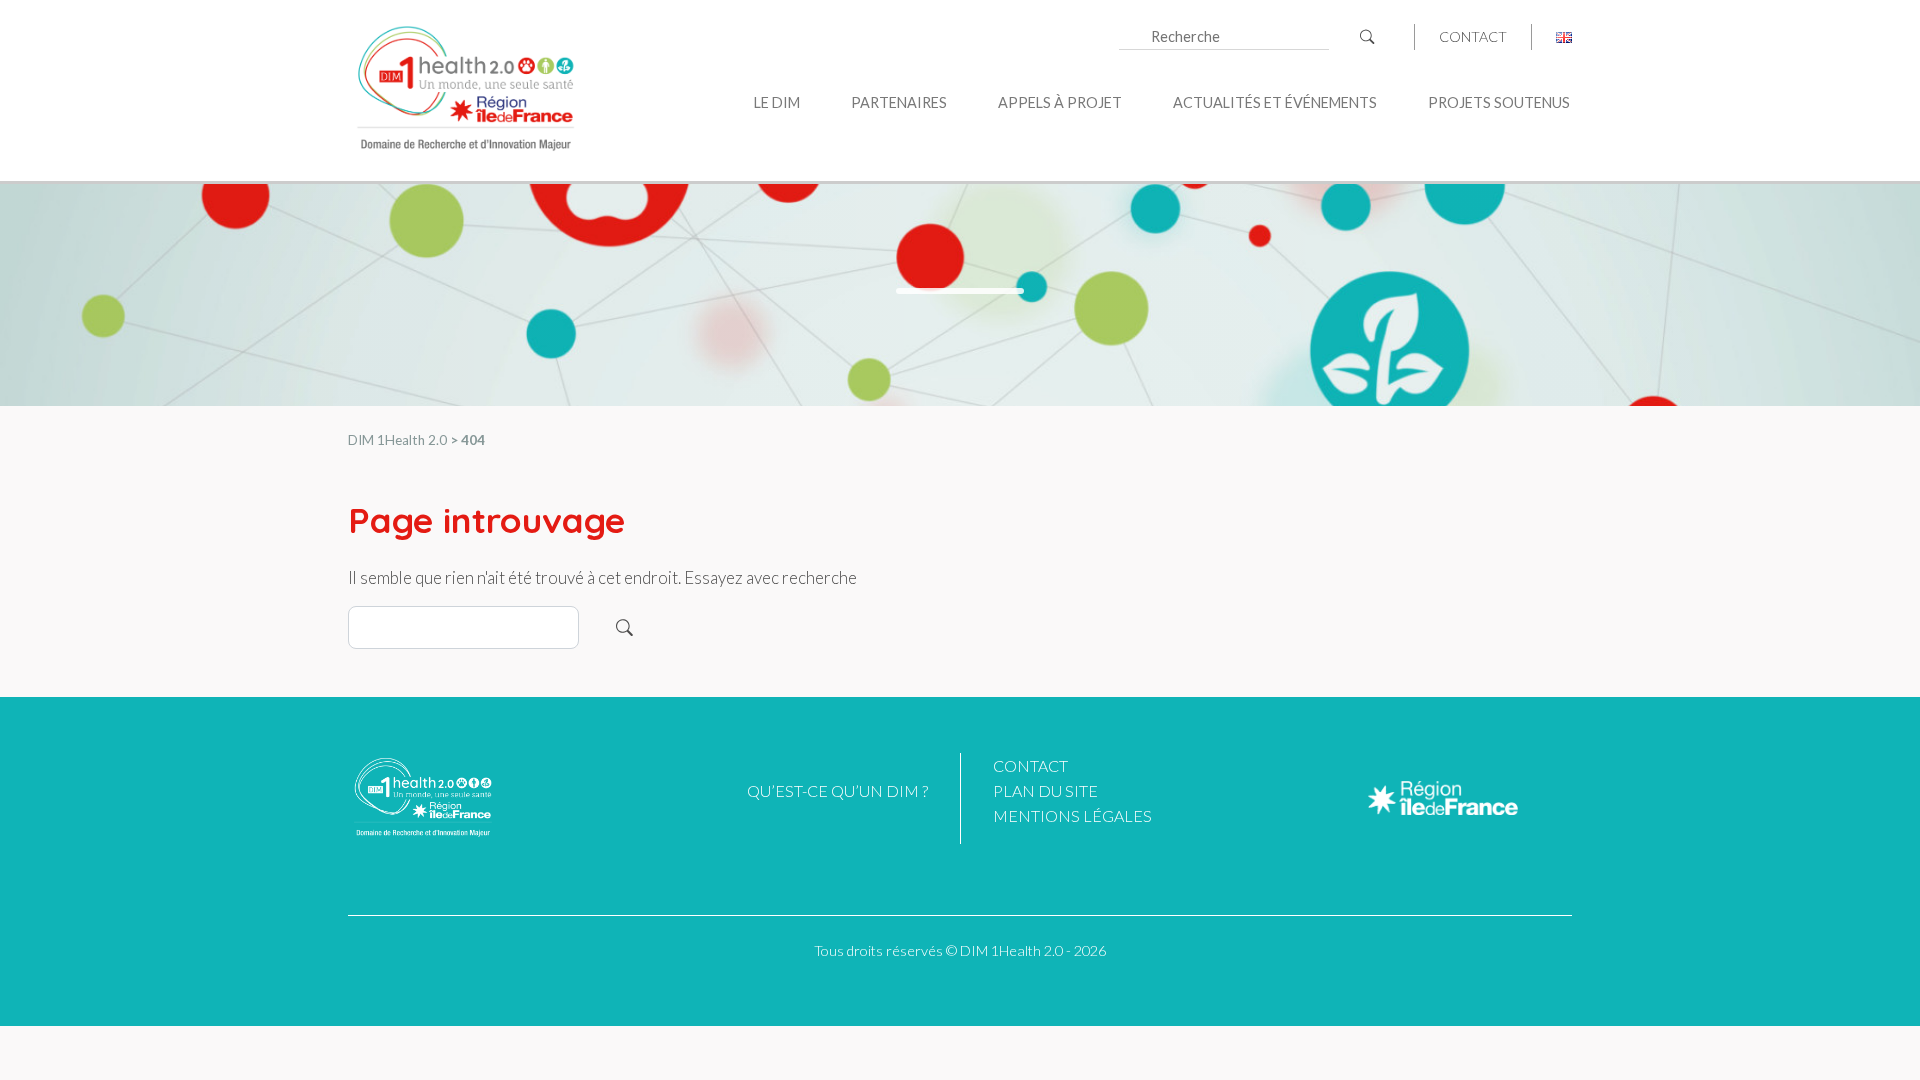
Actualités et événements (1275, 102)
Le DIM (777, 102)
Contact (1473, 37)
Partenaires (899, 102)
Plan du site (1045, 790)
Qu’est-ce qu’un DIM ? (837, 790)
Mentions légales (1072, 815)
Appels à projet (1060, 102)
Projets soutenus (1499, 102)
